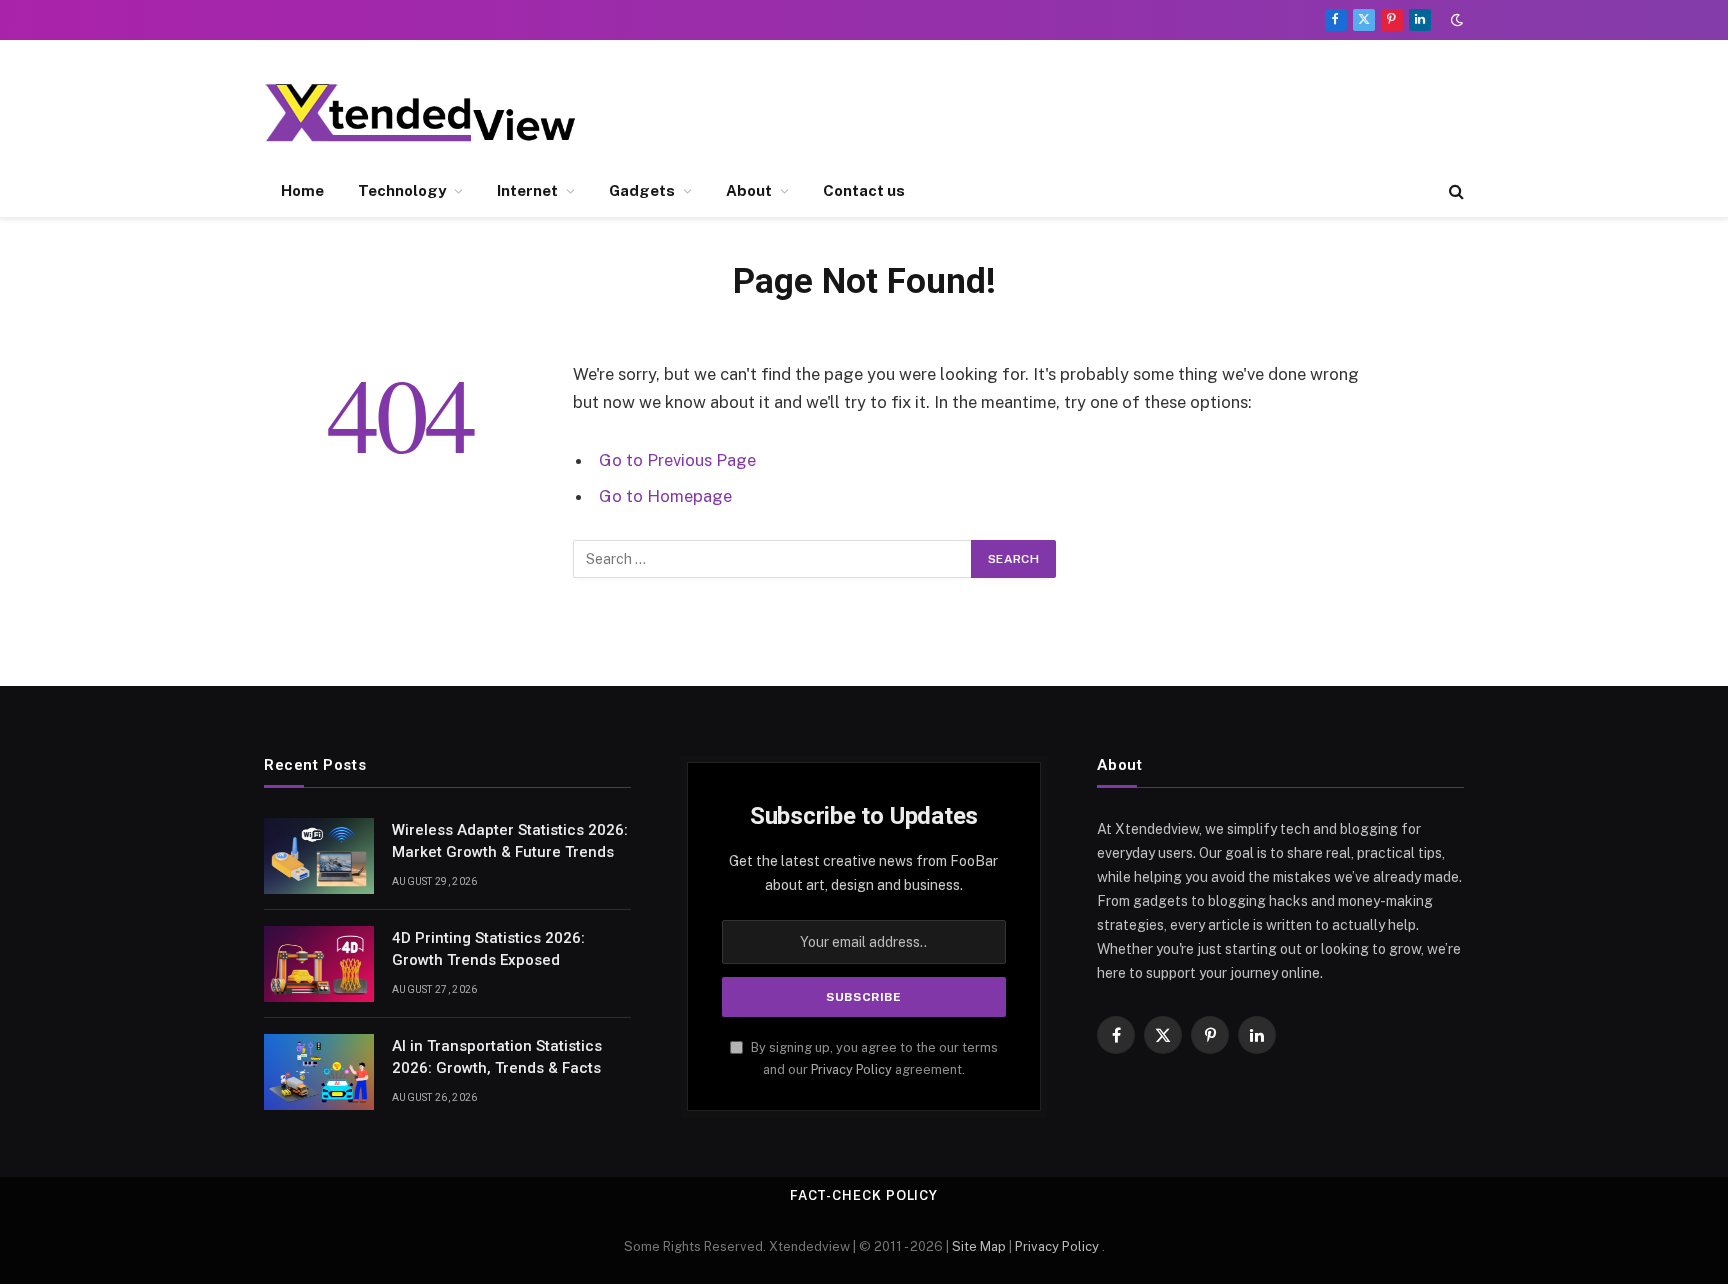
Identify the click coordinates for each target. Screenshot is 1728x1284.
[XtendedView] (437, 112)
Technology (402, 190)
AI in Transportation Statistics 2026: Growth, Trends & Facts (497, 1056)
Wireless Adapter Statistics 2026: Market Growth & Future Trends (510, 840)
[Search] (1454, 191)
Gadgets (642, 190)
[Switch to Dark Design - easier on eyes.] (1455, 20)
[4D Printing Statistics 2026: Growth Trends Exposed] (319, 964)
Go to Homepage (665, 496)
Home (302, 190)
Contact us (864, 190)
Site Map (979, 1246)
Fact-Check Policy (864, 1195)
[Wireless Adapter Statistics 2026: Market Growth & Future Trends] (319, 856)
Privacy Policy (851, 1069)
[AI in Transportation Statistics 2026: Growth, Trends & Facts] (319, 1072)
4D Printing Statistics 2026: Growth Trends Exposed (488, 948)
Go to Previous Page (677, 460)
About (749, 190)
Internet (527, 190)
